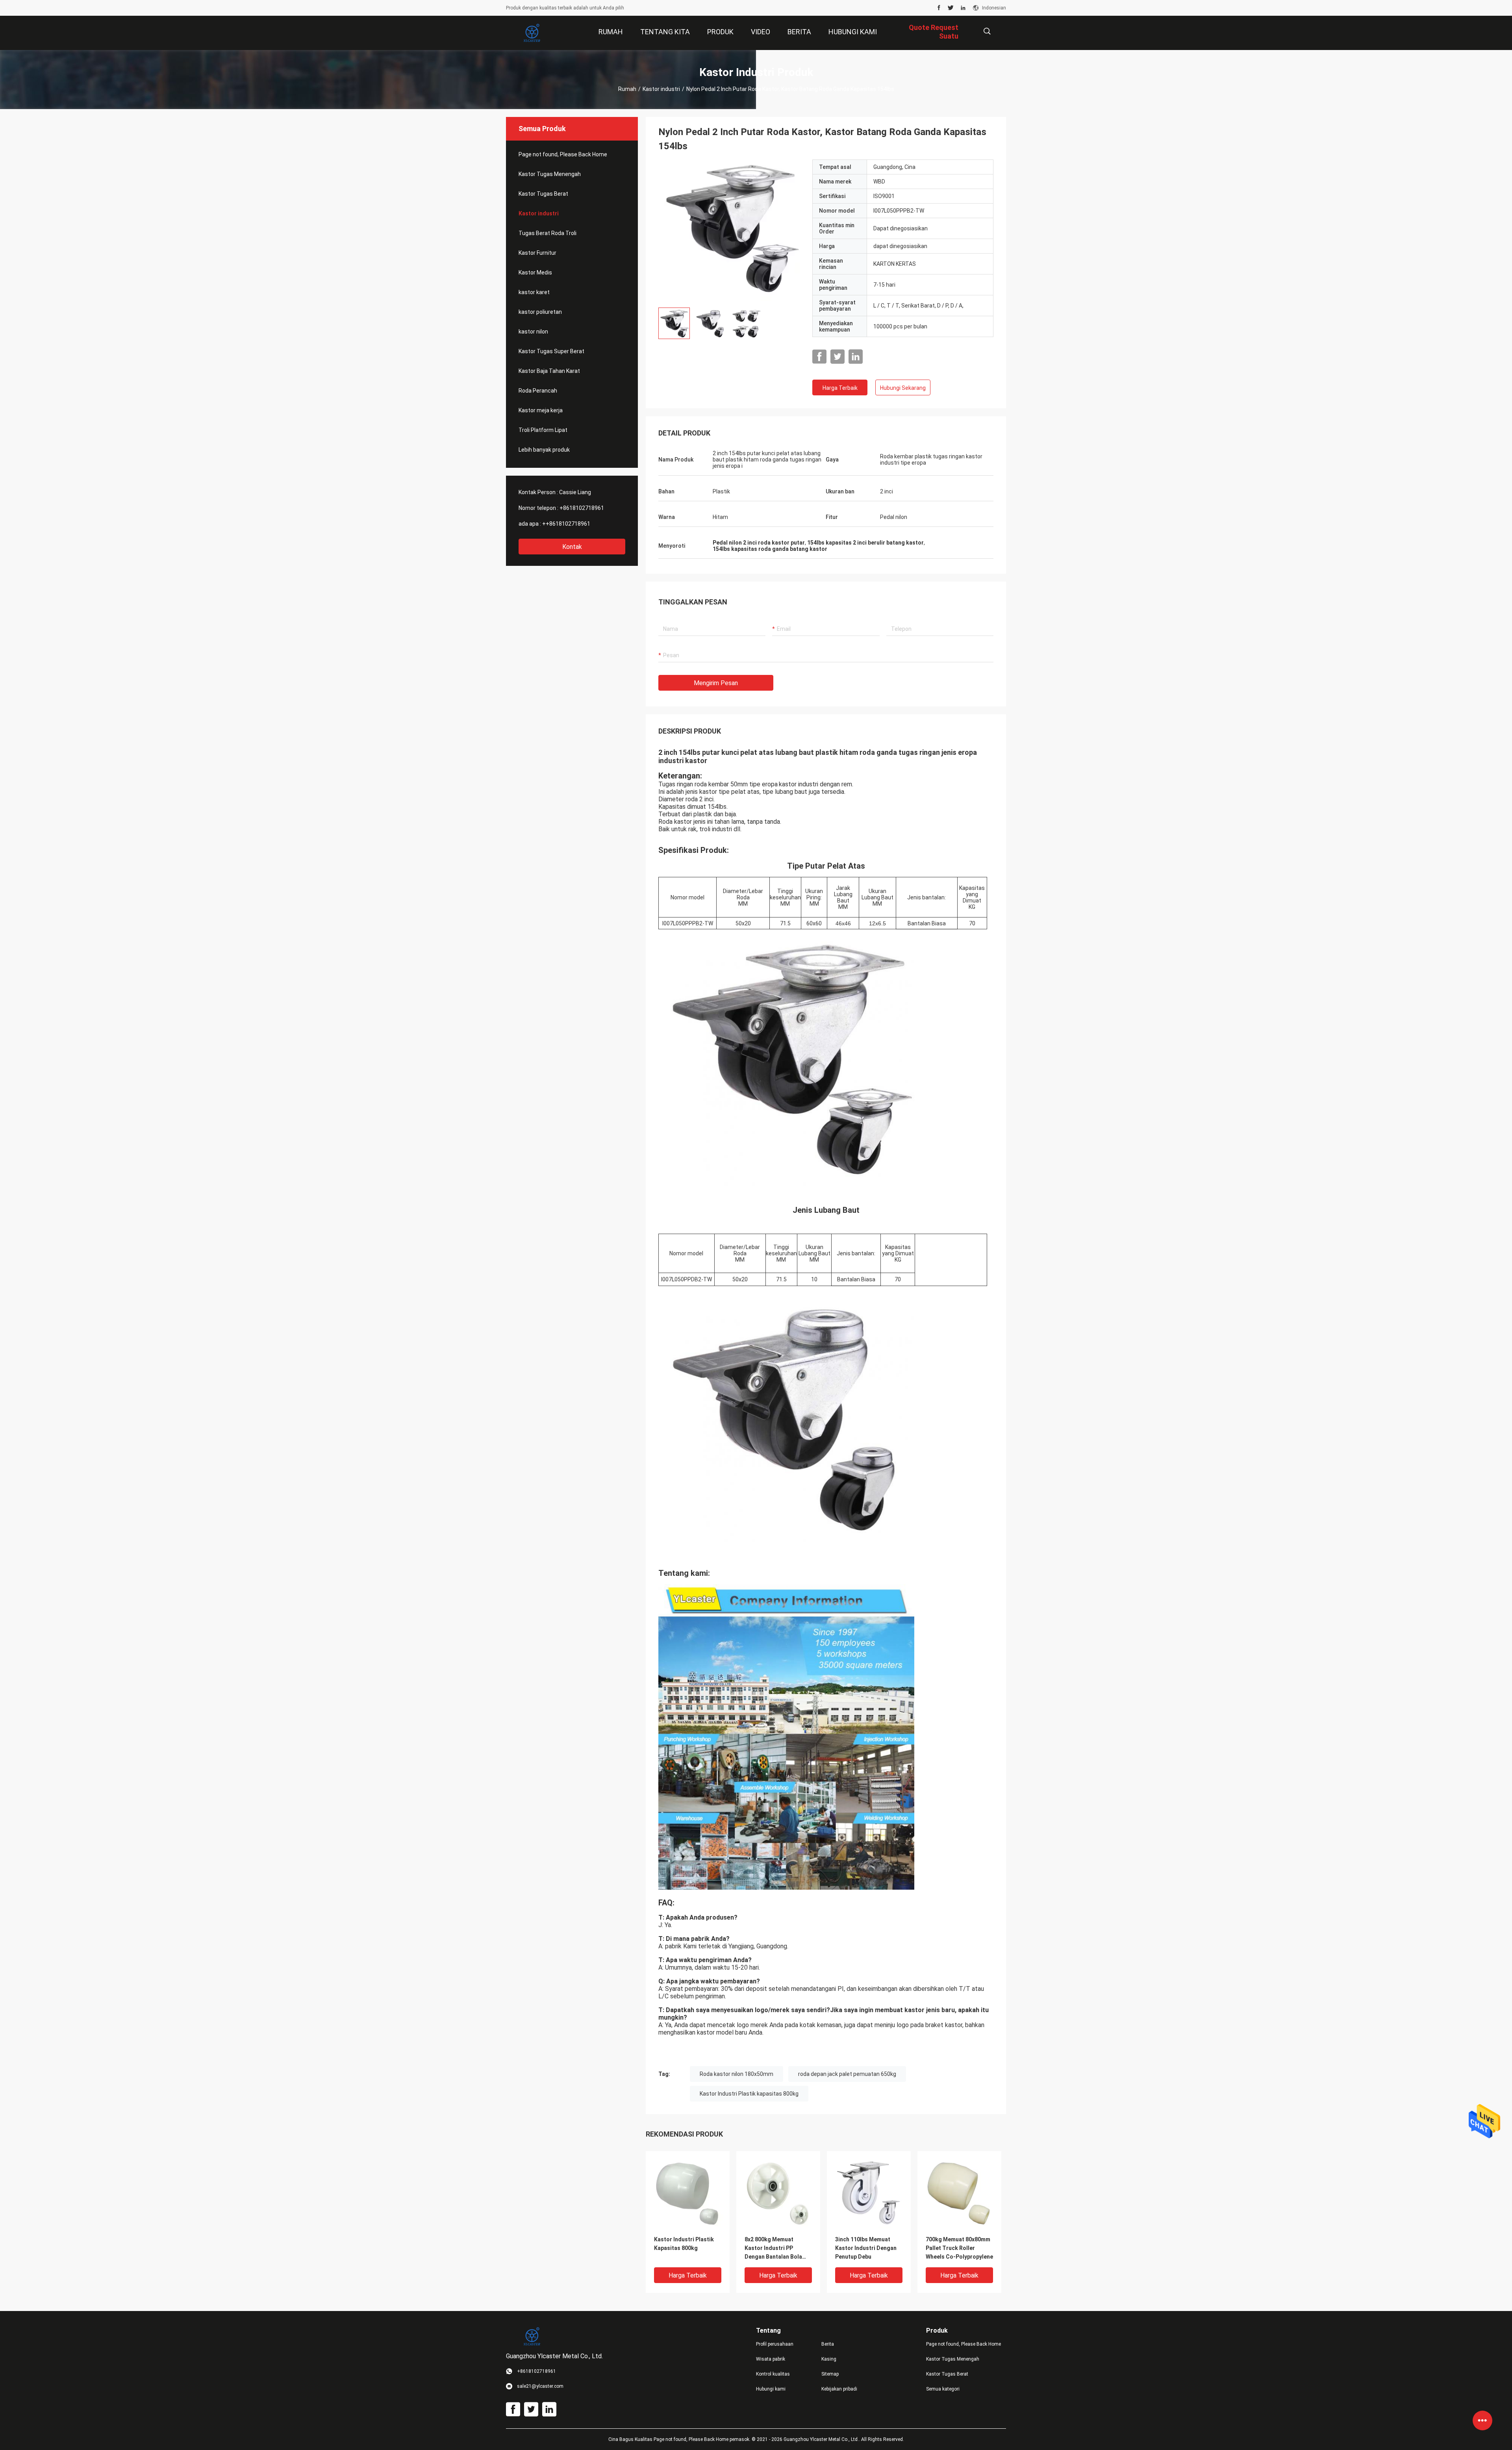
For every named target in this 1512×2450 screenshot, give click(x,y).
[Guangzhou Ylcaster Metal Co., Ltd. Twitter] (951, 8)
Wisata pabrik (771, 2359)
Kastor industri (661, 89)
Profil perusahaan (775, 2344)
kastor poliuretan (540, 312)
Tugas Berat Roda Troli (548, 233)
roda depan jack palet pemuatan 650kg (847, 2074)
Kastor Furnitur (537, 253)
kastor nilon (533, 332)
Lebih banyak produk (544, 450)
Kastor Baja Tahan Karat (549, 371)
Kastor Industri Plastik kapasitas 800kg (749, 2094)
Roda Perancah (538, 391)
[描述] (987, 31)
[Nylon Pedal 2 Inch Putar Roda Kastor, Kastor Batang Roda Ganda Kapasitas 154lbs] (729, 230)
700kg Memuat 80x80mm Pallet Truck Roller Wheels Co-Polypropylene (959, 2248)
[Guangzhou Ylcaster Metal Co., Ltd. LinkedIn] (963, 8)
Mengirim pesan (716, 683)
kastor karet (534, 292)
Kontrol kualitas (773, 2374)
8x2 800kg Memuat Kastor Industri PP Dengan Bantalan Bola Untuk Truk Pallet (773, 2249)
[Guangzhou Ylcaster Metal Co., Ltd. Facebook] (939, 8)
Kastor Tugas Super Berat (551, 351)
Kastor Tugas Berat (543, 194)
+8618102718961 (582, 508)
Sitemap (830, 2374)
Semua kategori (943, 2389)
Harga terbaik (840, 388)
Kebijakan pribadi (839, 2389)
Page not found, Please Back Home (563, 154)
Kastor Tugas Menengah (550, 174)
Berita (828, 2344)
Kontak (572, 547)
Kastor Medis (535, 272)
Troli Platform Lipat (543, 430)
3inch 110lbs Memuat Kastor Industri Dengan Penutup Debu (866, 2248)
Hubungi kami (771, 2389)
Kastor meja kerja (541, 410)
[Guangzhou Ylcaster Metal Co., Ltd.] (532, 33)
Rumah (627, 89)
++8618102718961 (566, 524)
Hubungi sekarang (903, 388)
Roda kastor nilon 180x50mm (737, 2074)
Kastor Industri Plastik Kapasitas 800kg (684, 2244)
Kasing (829, 2359)
